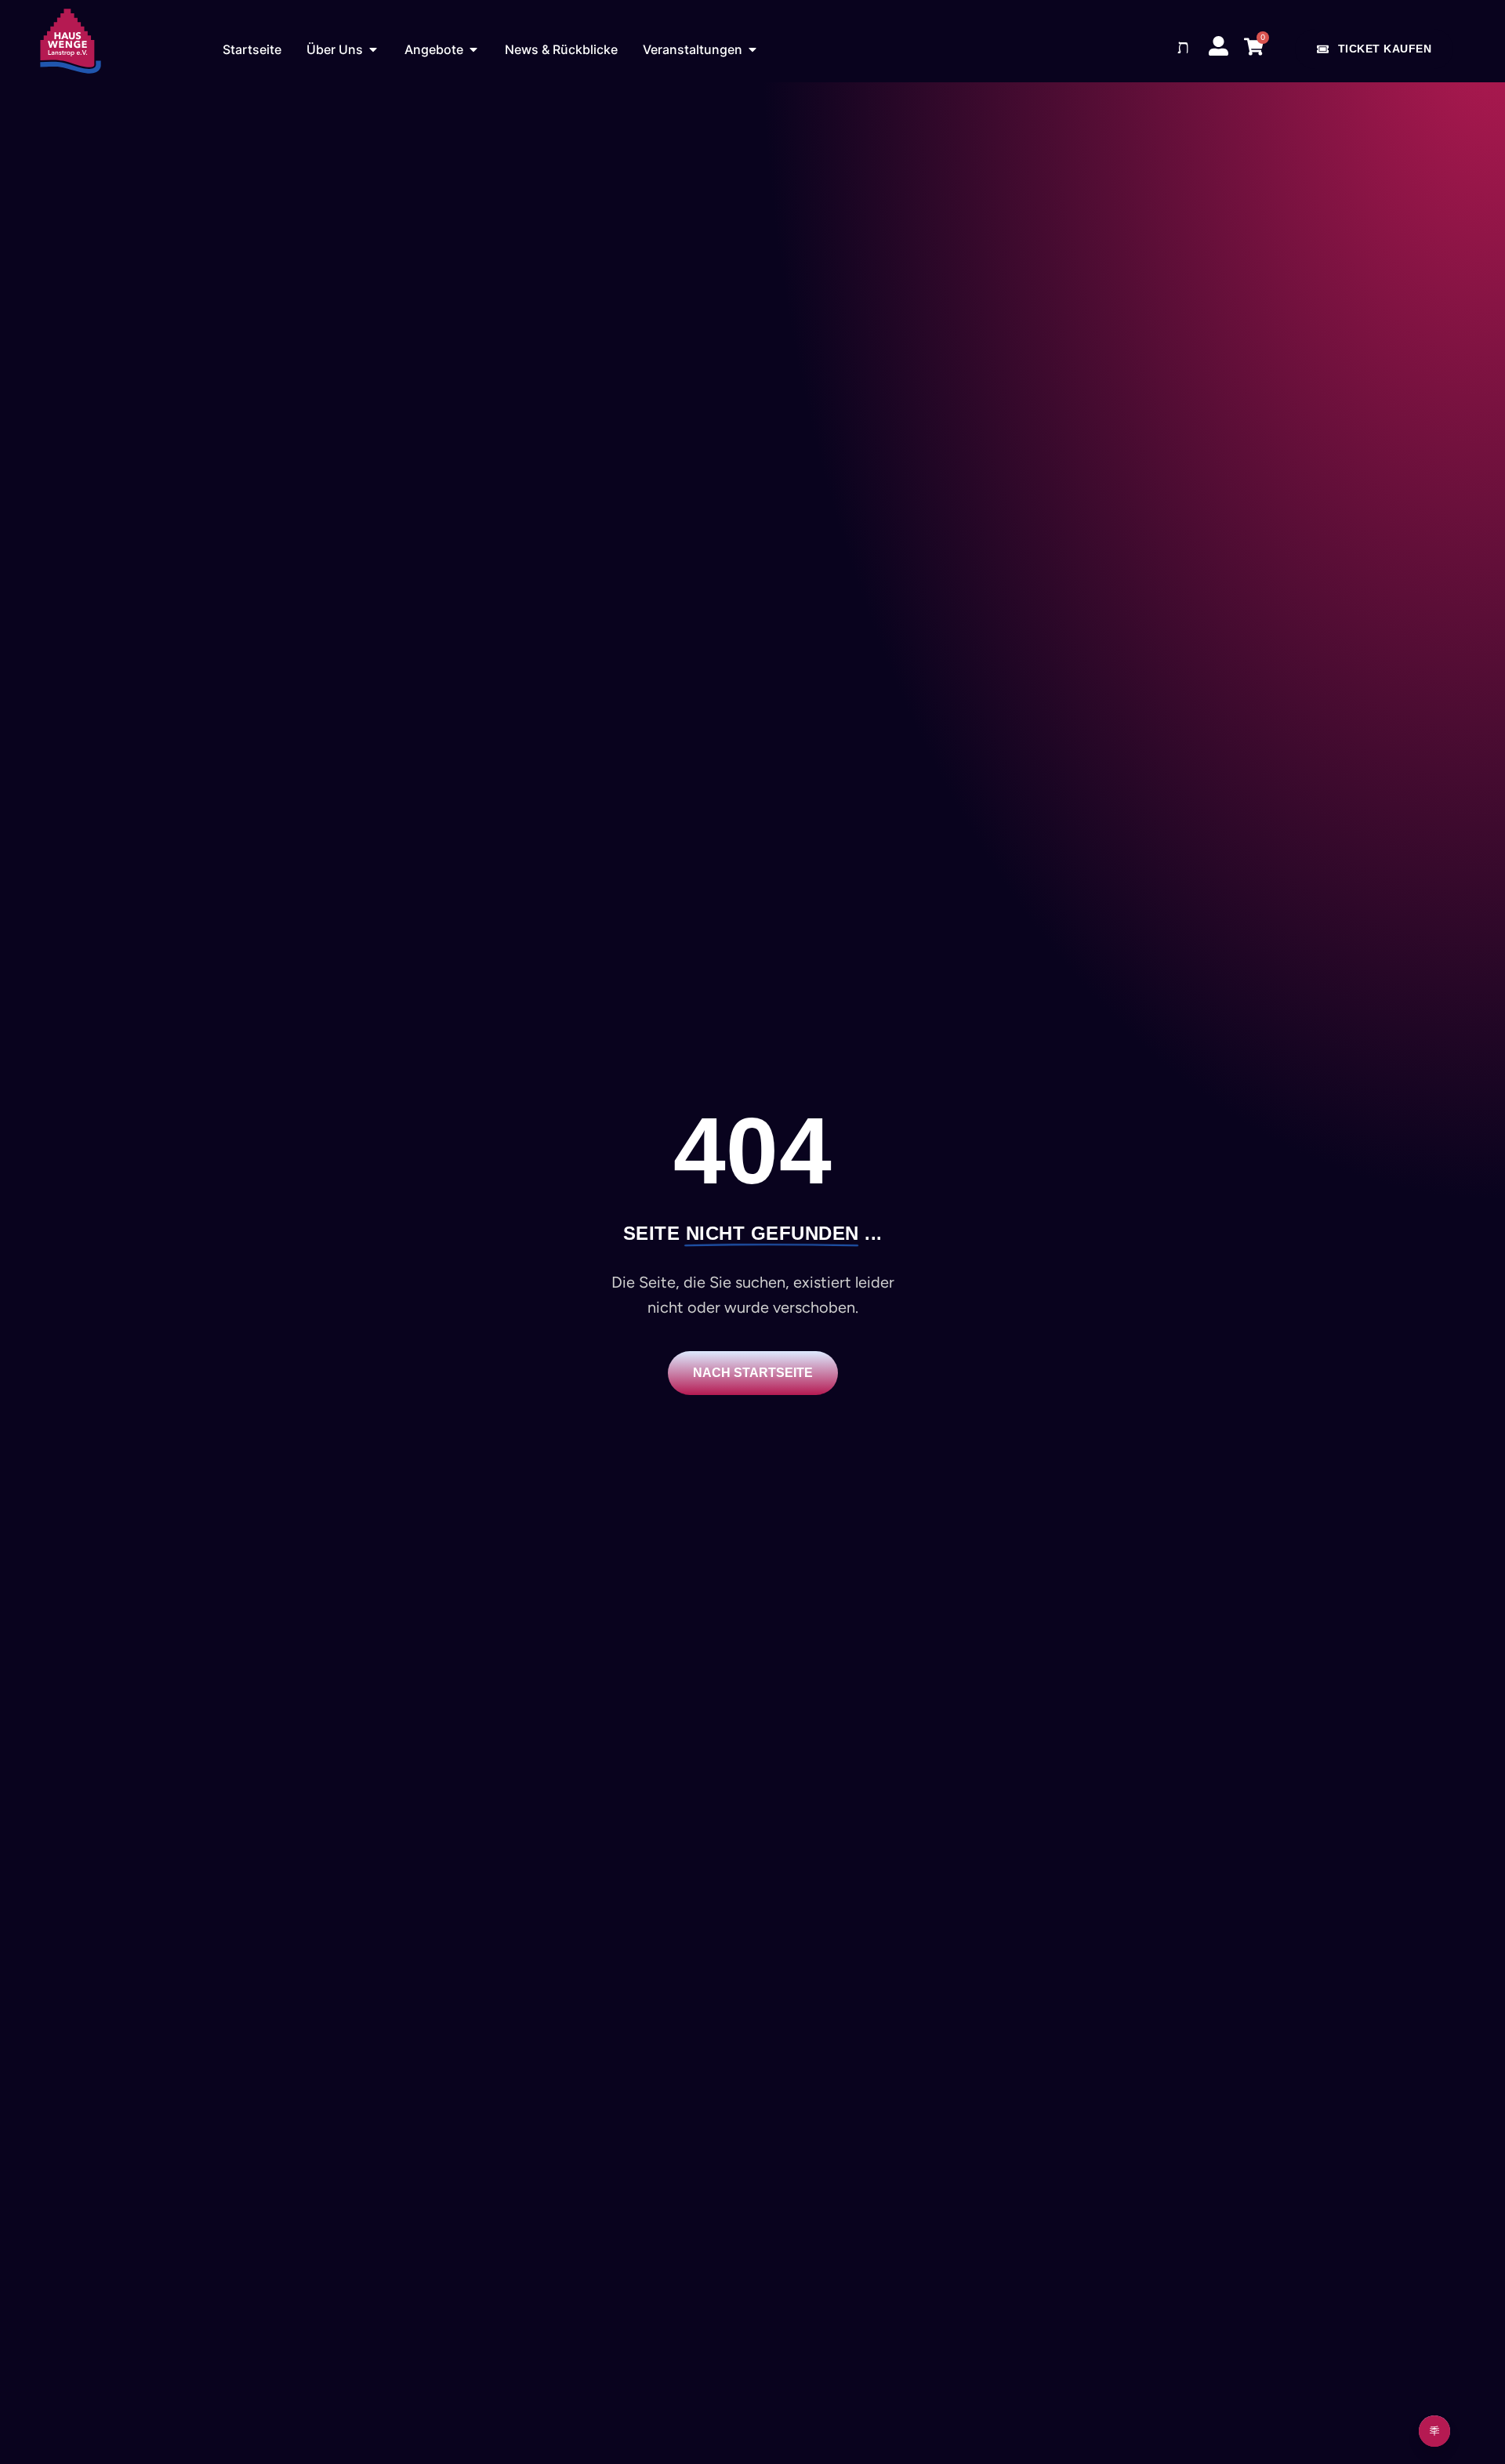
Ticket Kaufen (1385, 49)
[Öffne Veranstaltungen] (752, 49)
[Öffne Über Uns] (373, 49)
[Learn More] (1434, 2431)
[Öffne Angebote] (473, 49)
